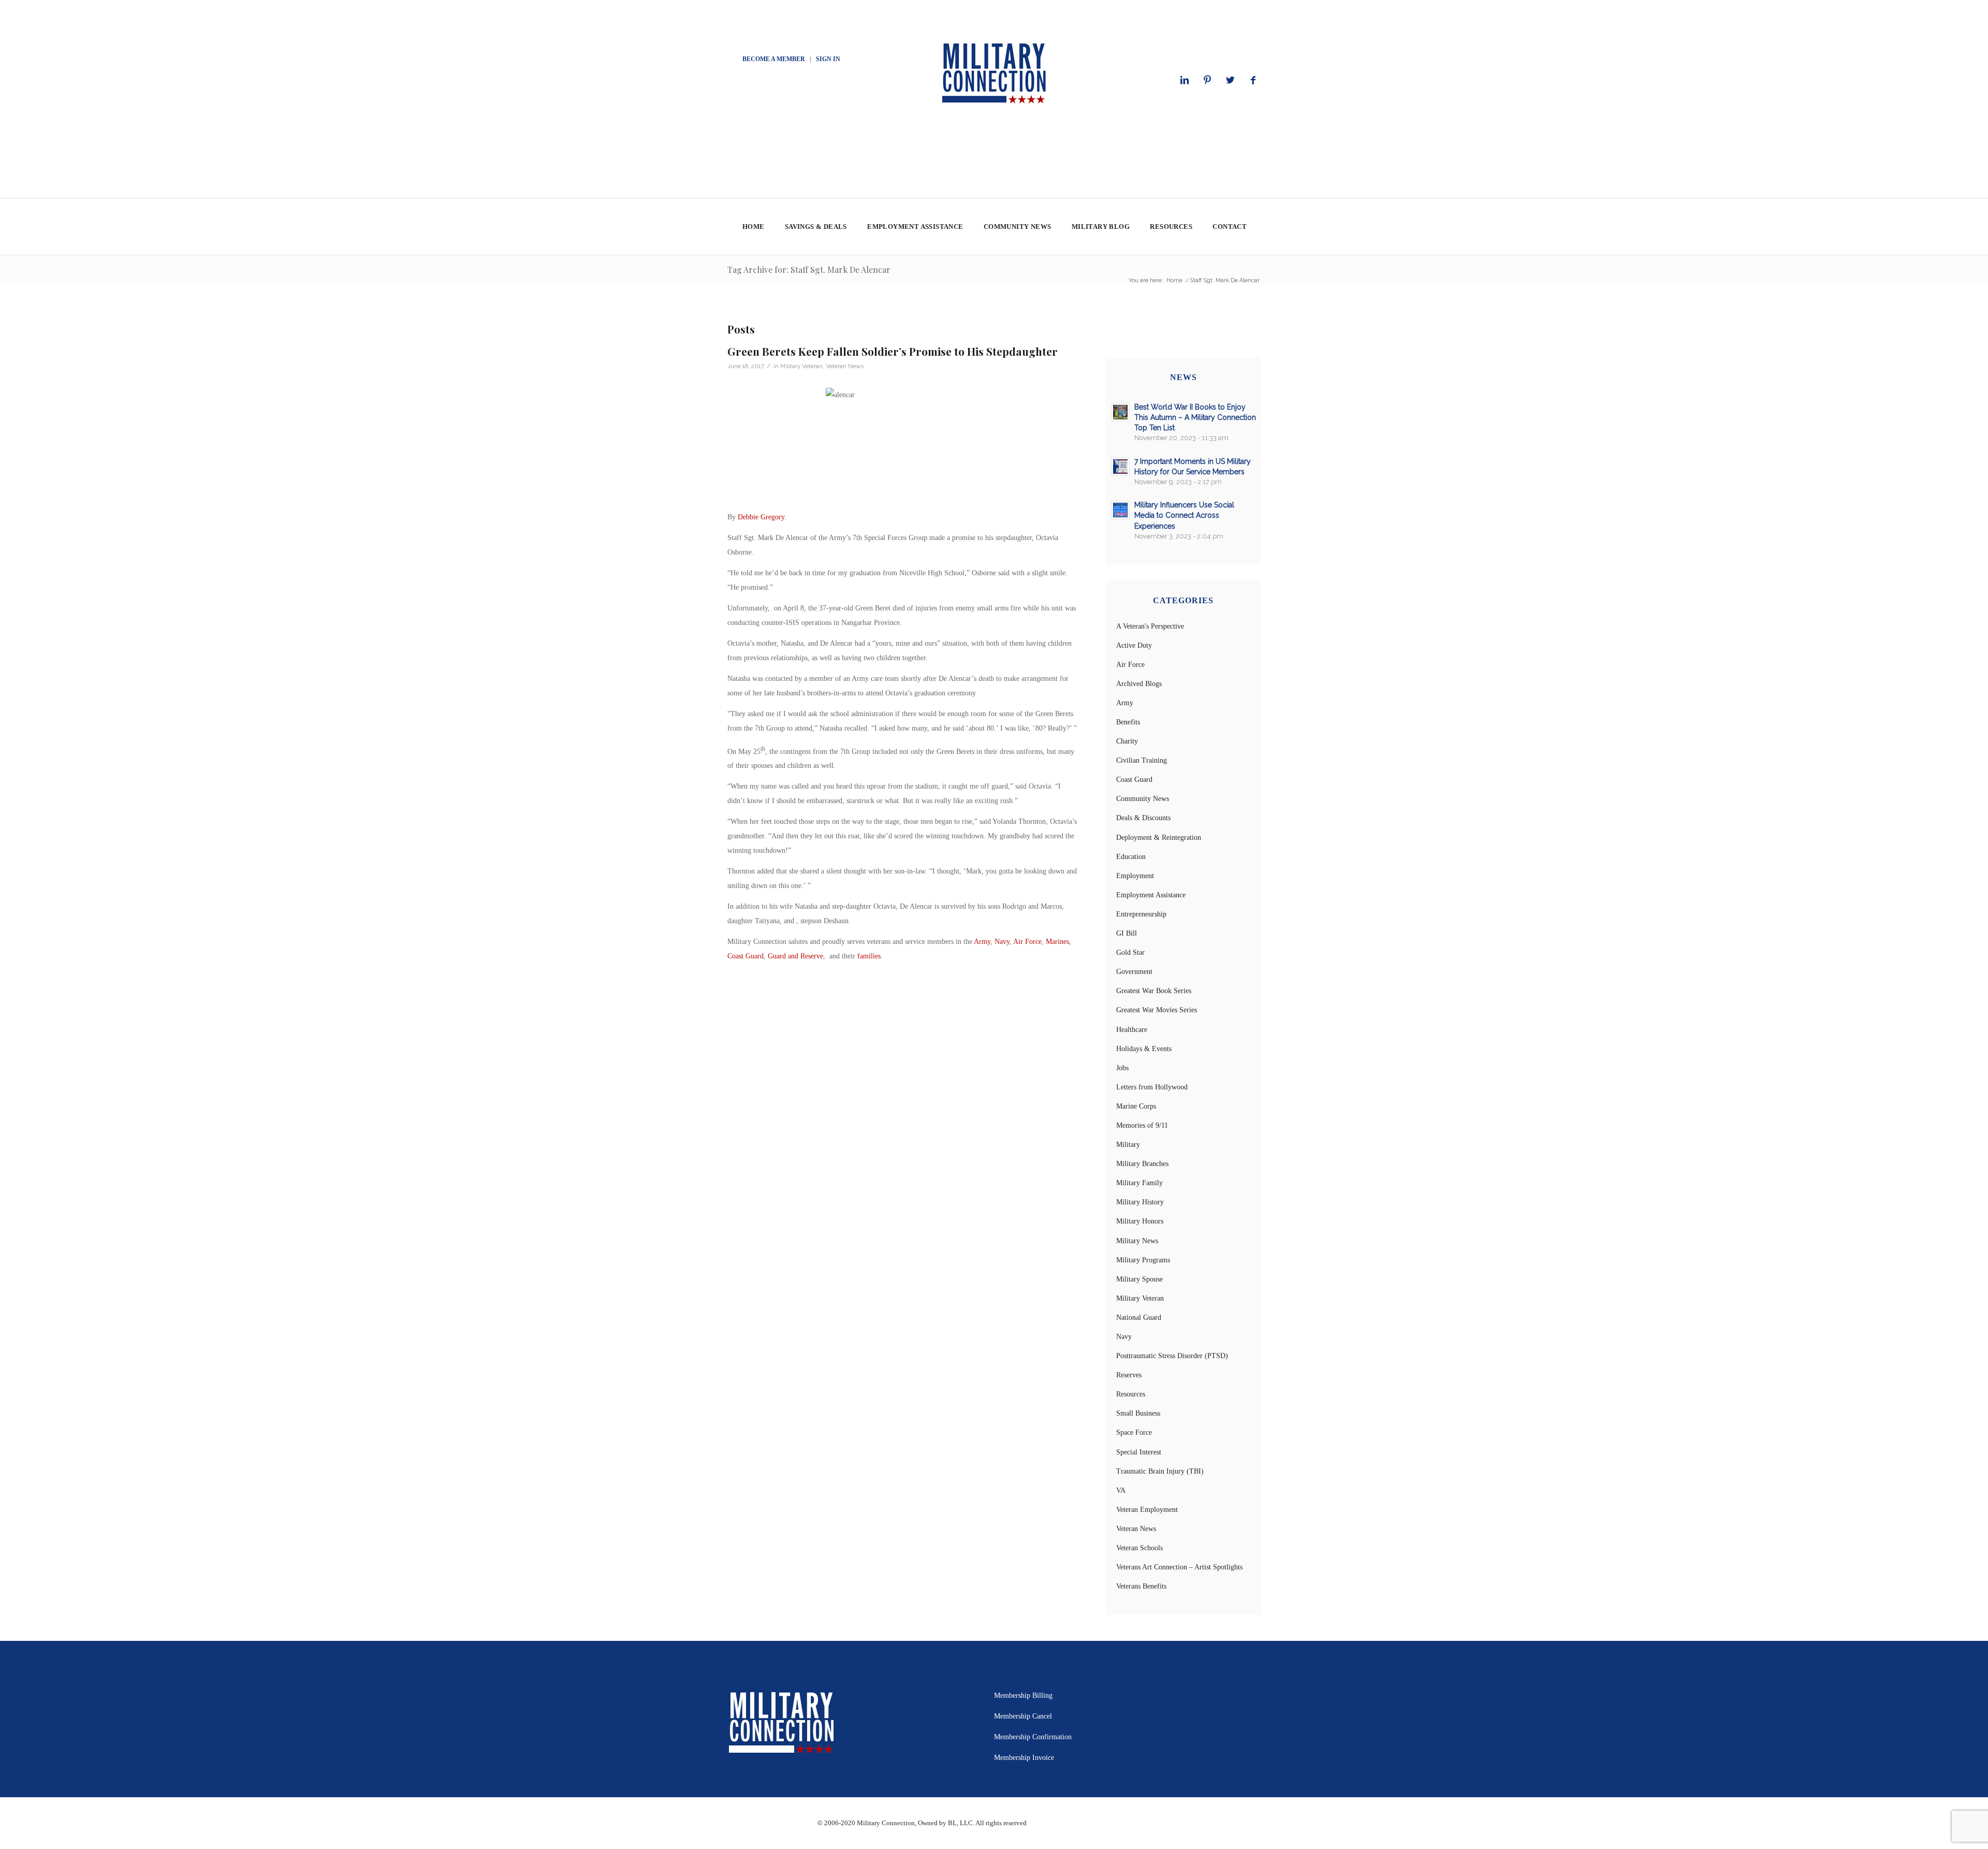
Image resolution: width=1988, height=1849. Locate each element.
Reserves (1129, 1375)
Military (1128, 1145)
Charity (1127, 741)
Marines (1057, 942)
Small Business (1138, 1413)
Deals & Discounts (1143, 818)
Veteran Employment (1147, 1510)
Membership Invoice (1024, 1758)
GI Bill (1127, 933)
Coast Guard (745, 956)
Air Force (1027, 942)
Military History (1140, 1202)
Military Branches (1142, 1164)
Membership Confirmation (1033, 1737)
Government (1134, 972)
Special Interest (1139, 1452)
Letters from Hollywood (1152, 1087)
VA (1121, 1490)
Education (1131, 857)
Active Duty (1134, 645)
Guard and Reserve (795, 956)
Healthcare (1132, 1030)
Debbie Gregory (761, 517)
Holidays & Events (1144, 1049)
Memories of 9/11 (1142, 1125)
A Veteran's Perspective (1150, 626)
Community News (1143, 799)
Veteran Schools (1139, 1548)
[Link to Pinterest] (1207, 80)
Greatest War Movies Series (1157, 1010)
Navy (1002, 942)
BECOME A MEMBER (774, 59)
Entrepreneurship (1141, 914)
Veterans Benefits (1141, 1586)
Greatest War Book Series (1154, 991)
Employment (1135, 876)
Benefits (1128, 722)
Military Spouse (1139, 1279)
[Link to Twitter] (1230, 80)
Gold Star (1130, 952)
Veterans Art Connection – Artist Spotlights (1179, 1567)
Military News (1137, 1241)
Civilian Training (1142, 760)
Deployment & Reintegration (1159, 838)
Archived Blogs (1139, 684)
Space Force (1134, 1432)
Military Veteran (801, 366)
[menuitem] (753, 227)
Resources (1131, 1394)
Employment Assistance (1151, 895)
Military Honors (1140, 1221)
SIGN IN (828, 59)
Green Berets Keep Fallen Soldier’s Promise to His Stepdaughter (893, 351)
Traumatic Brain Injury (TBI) (1160, 1471)
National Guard (1139, 1317)
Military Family (1139, 1183)
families (869, 956)
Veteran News (845, 366)
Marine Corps (1136, 1106)
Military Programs (1143, 1260)
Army (982, 942)
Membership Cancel (1023, 1716)
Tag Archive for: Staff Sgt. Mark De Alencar (809, 270)
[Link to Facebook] (1253, 80)
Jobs (1122, 1068)
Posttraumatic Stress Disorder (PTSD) (1172, 1356)
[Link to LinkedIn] (1185, 80)
